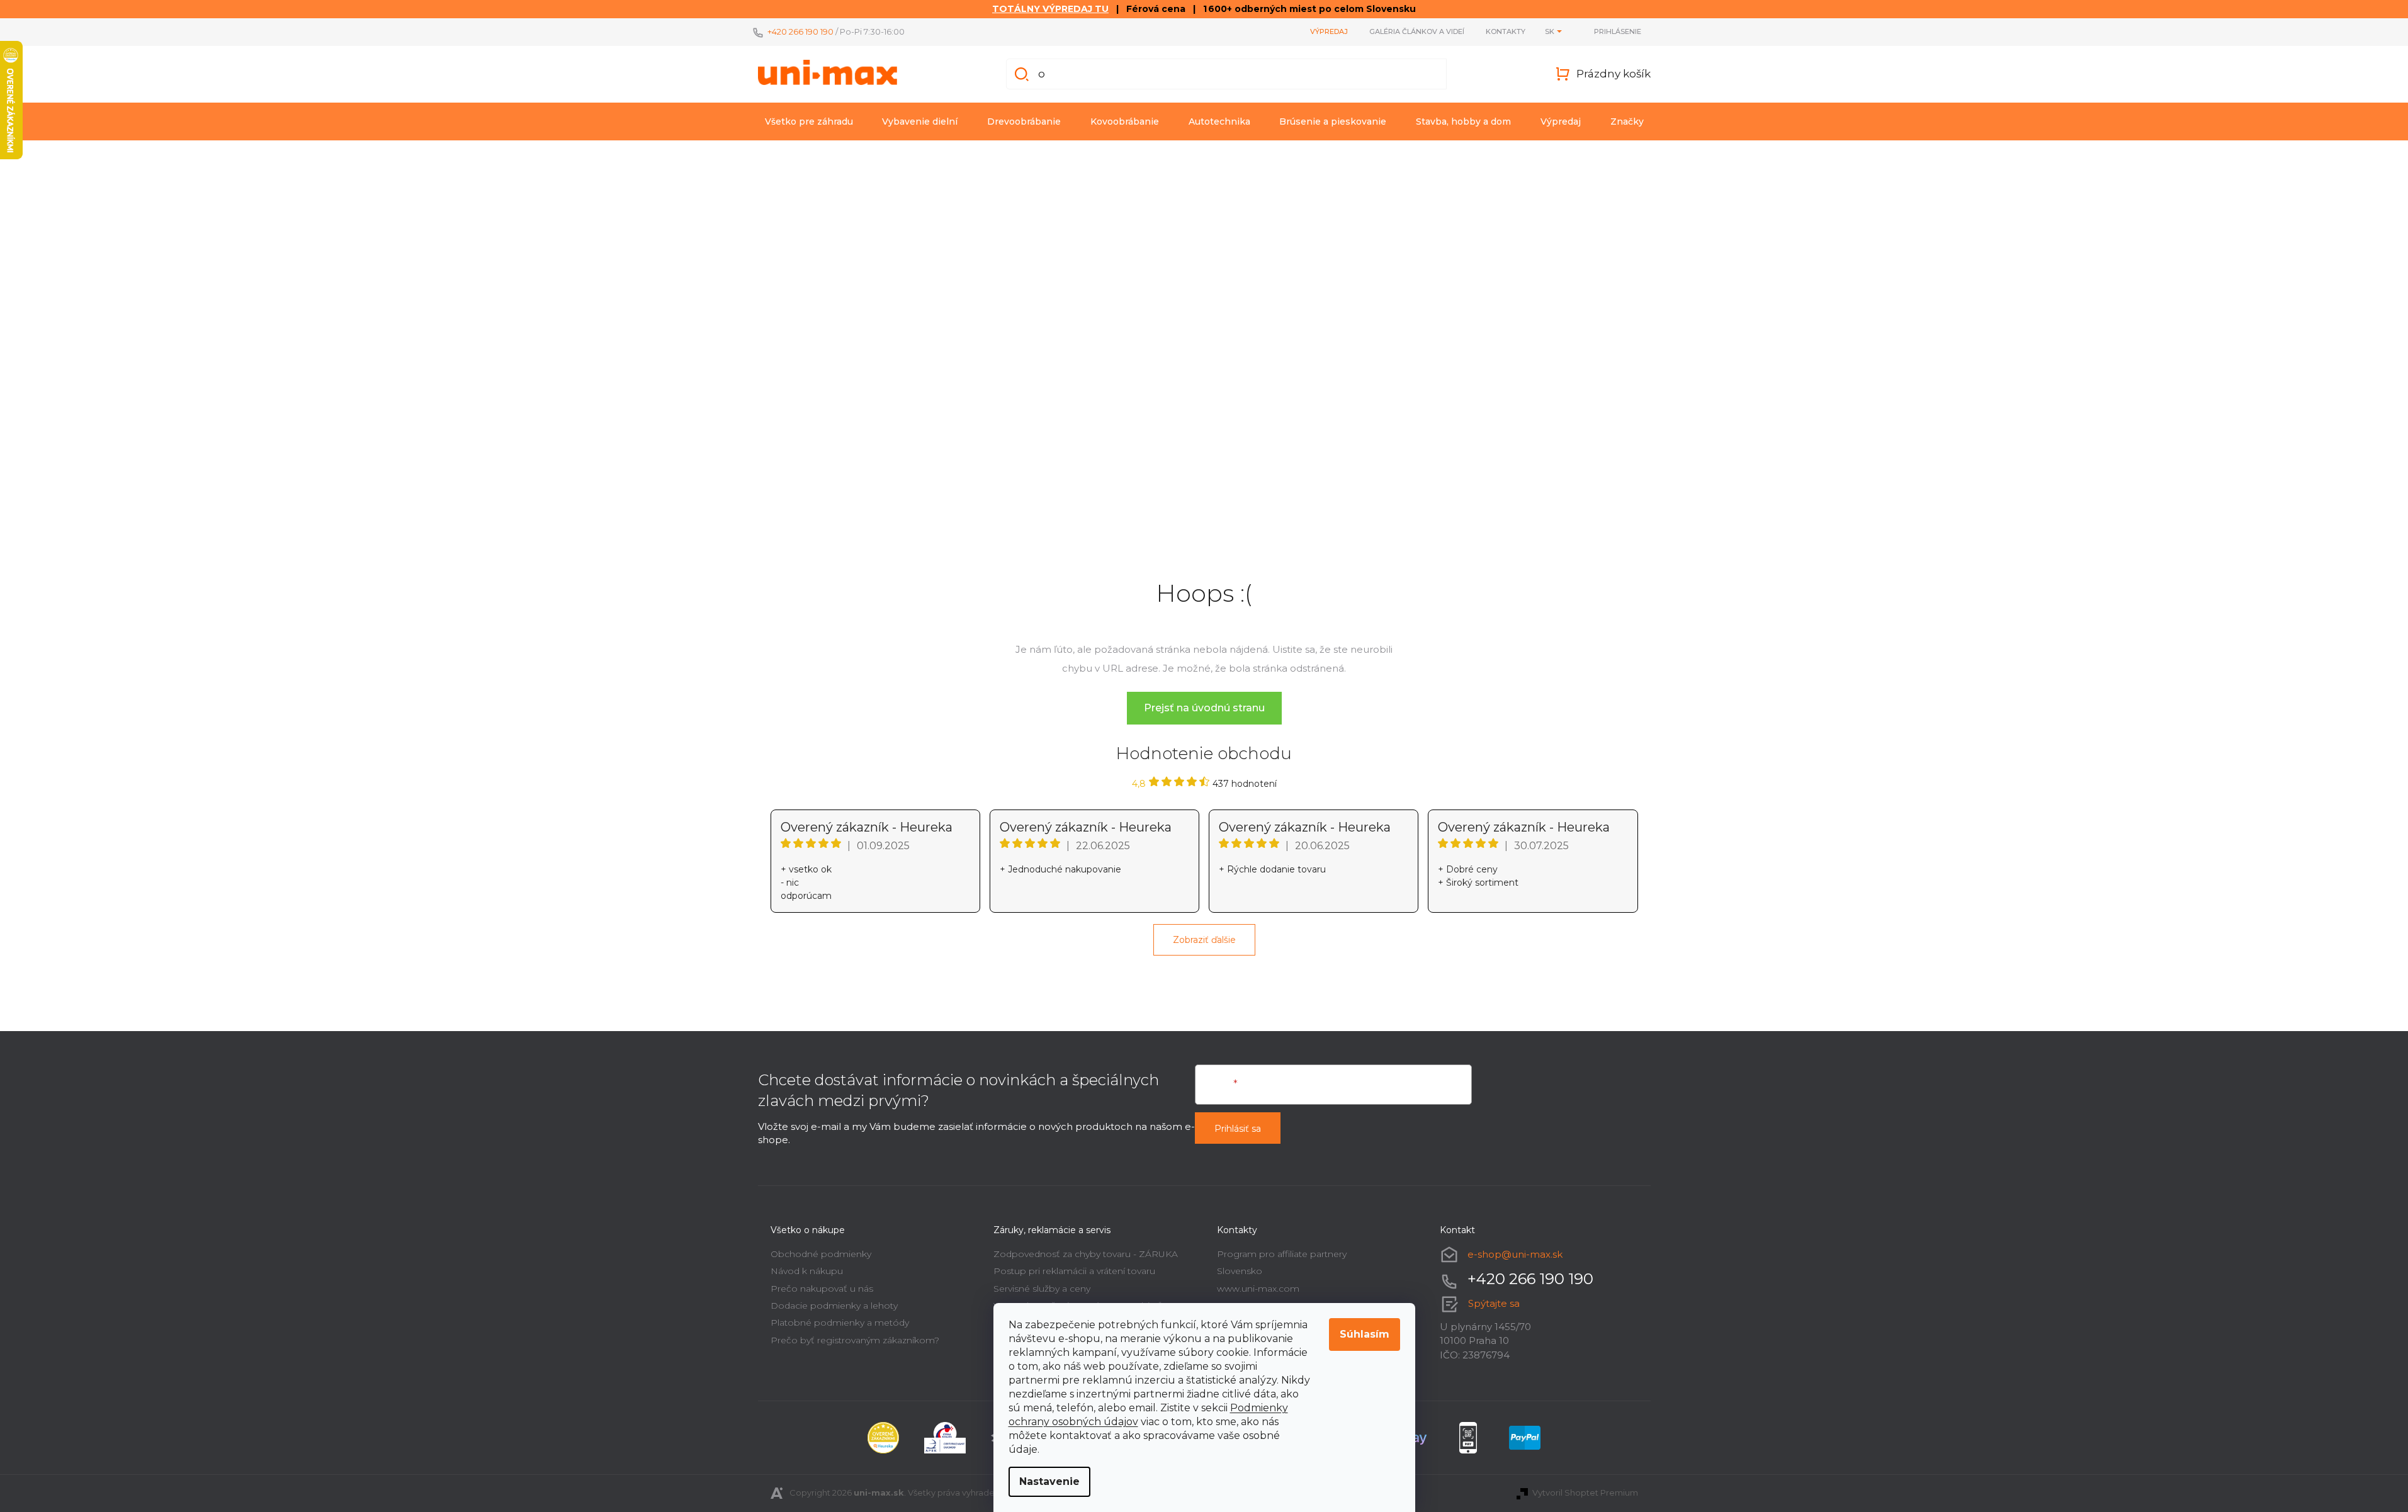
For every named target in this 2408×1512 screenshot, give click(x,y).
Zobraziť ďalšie (1204, 940)
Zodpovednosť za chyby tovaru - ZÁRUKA (1086, 1254)
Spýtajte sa (1494, 1303)
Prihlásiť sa (1238, 1129)
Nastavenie (1049, 1481)
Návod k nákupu (807, 1271)
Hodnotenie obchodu (1204, 753)
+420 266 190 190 (800, 31)
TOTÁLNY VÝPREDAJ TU (1050, 9)
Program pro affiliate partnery (1282, 1254)
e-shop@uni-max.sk (1515, 1254)
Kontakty (1506, 31)
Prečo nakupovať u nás (822, 1289)
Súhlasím (1365, 1334)
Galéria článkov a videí (1417, 31)
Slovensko (1240, 1271)
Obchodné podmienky (821, 1254)
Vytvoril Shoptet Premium (1585, 1492)
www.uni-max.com (1258, 1289)
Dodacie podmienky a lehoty (834, 1306)
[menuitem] (809, 121)
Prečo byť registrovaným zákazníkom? (855, 1340)
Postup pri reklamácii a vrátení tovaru (1074, 1271)
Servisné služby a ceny (1042, 1289)
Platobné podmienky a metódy (840, 1323)
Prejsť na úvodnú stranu (1204, 708)
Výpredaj (1329, 31)
